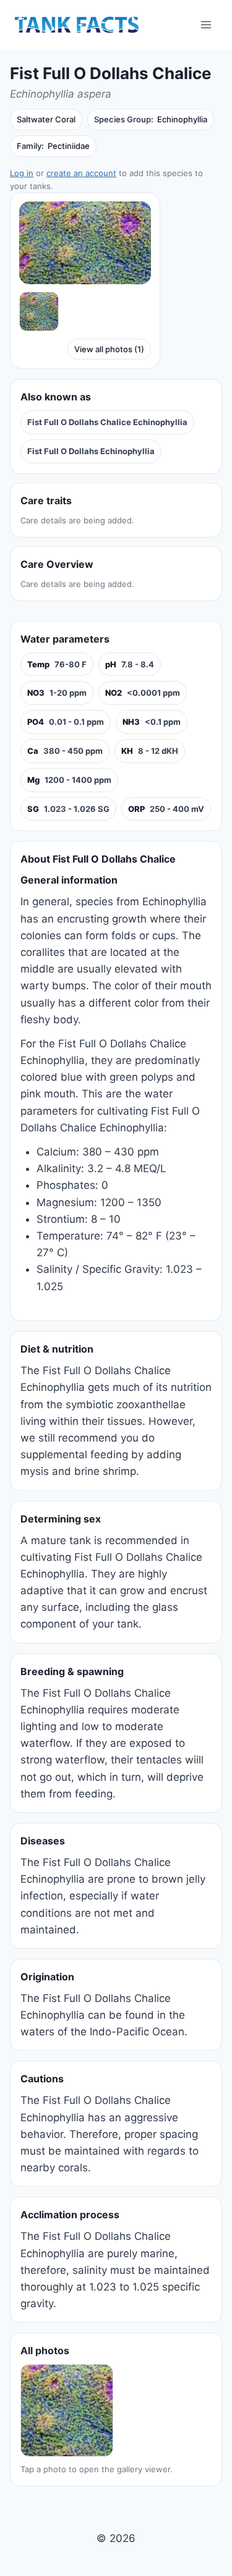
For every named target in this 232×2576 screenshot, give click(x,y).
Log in (22, 173)
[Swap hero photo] (39, 311)
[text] (57, 665)
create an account (81, 173)
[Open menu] (206, 24)
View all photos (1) (109, 349)
